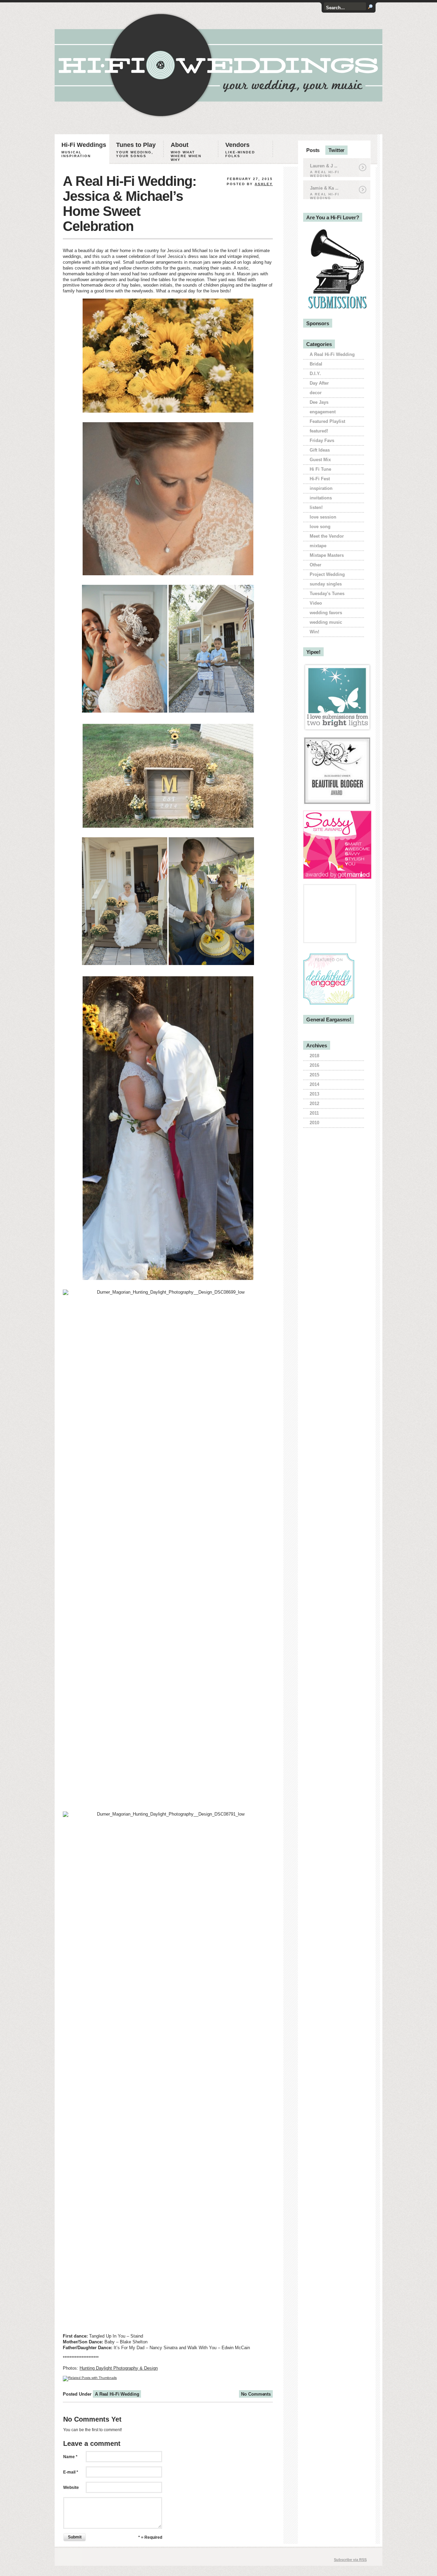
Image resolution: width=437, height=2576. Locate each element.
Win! (314, 632)
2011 (314, 1113)
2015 (314, 1075)
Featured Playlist (327, 421)
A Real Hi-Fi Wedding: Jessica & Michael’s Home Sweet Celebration (130, 204)
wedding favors (326, 613)
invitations (321, 498)
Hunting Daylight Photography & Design (119, 2368)
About (186, 151)
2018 (314, 1056)
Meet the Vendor (327, 536)
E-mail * (71, 2472)
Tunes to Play (136, 150)
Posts (313, 150)
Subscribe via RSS (350, 2560)
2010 (314, 1123)
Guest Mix (320, 460)
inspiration (321, 488)
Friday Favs (322, 440)
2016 (314, 1065)
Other (315, 565)
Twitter (336, 150)
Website (71, 2488)
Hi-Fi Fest (320, 479)
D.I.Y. (315, 374)
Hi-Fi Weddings (84, 150)
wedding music (326, 622)
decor (316, 393)
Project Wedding (327, 574)
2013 (314, 1094)
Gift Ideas (320, 450)
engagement (323, 412)
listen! (316, 507)
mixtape (318, 546)
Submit (75, 2537)
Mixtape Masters (327, 555)
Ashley (264, 184)
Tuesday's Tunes (327, 594)
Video (316, 603)
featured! (319, 431)
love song (320, 527)
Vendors (240, 150)
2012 (314, 1104)
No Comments (256, 2394)
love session (323, 517)
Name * (70, 2457)
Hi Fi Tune (320, 469)
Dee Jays (319, 402)
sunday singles (326, 584)
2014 (314, 1084)
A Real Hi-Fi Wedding (117, 2394)
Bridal (316, 364)
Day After (319, 383)
